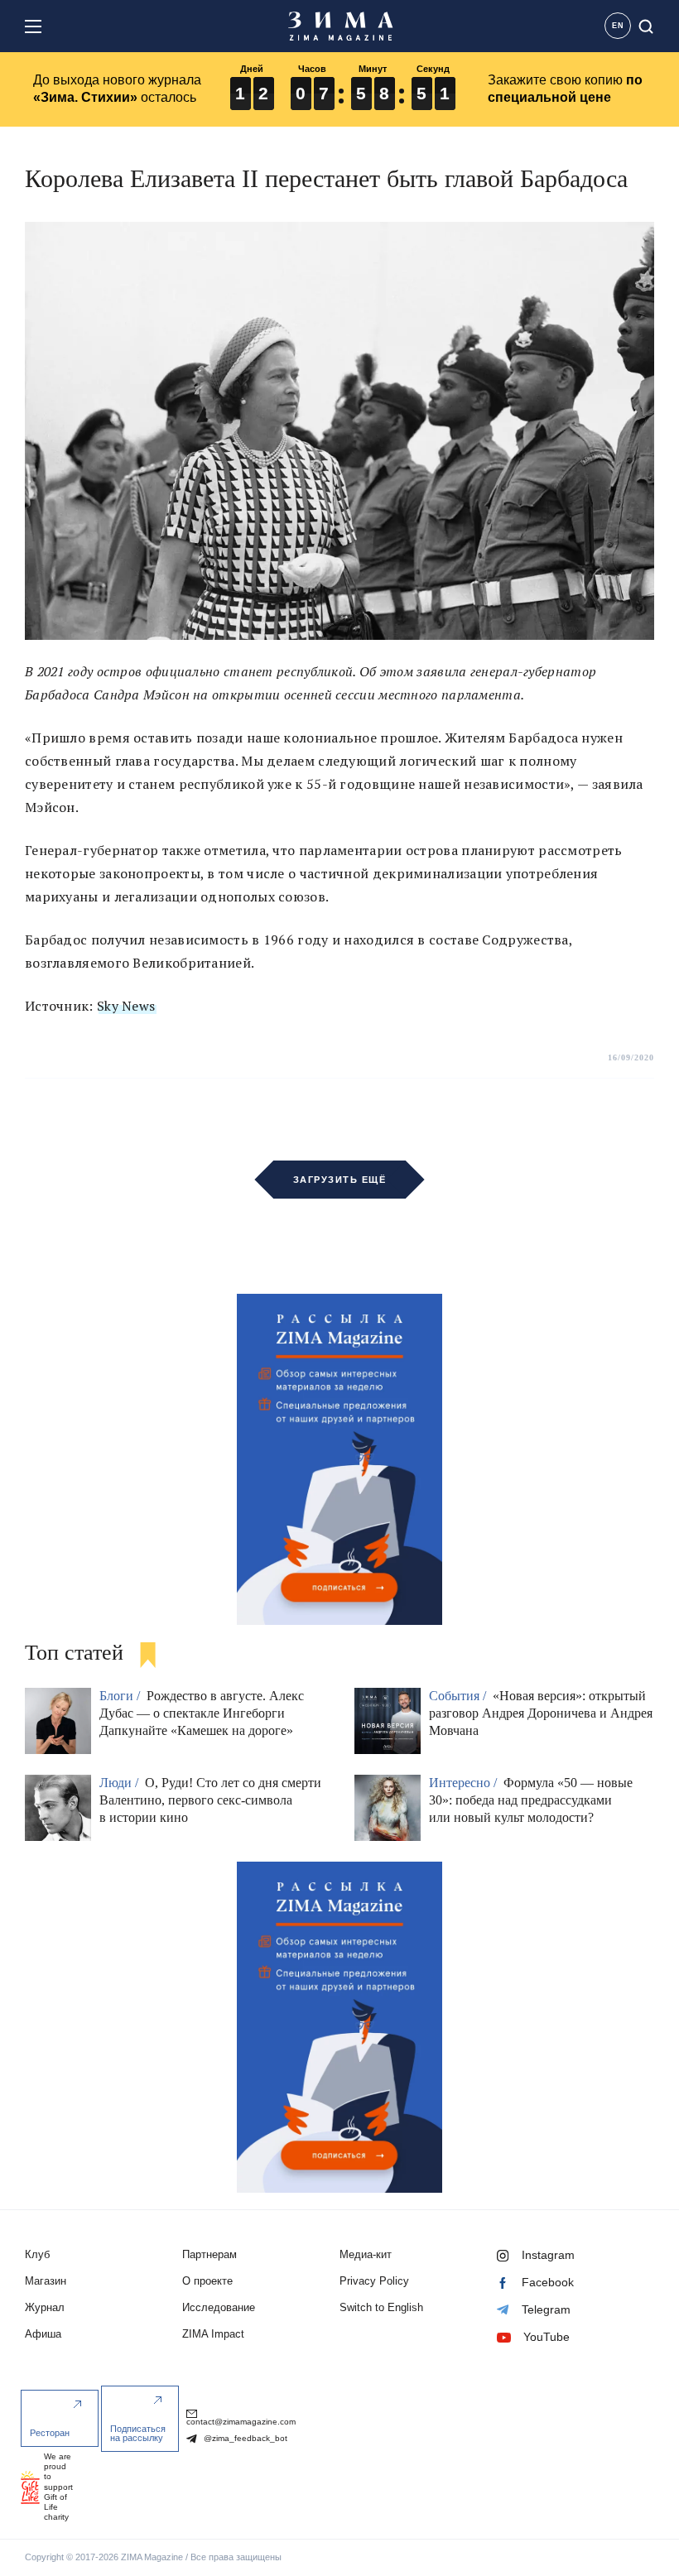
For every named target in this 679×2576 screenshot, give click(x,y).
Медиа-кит (366, 2254)
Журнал (45, 2307)
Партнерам (209, 2254)
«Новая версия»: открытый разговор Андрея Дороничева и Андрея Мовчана (541, 1713)
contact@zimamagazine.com (241, 2422)
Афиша (43, 2334)
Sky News (126, 1006)
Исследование (219, 2307)
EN (618, 26)
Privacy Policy (374, 2281)
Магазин (46, 2281)
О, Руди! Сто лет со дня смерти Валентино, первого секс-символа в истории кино (210, 1800)
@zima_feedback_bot (244, 2438)
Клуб (37, 2254)
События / (459, 1696)
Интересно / (465, 1783)
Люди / (120, 1783)
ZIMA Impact (213, 2334)
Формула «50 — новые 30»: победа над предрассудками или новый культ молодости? (531, 1800)
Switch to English (381, 2307)
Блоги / (121, 1696)
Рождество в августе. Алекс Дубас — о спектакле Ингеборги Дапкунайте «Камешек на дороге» (202, 1713)
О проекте (207, 2281)
